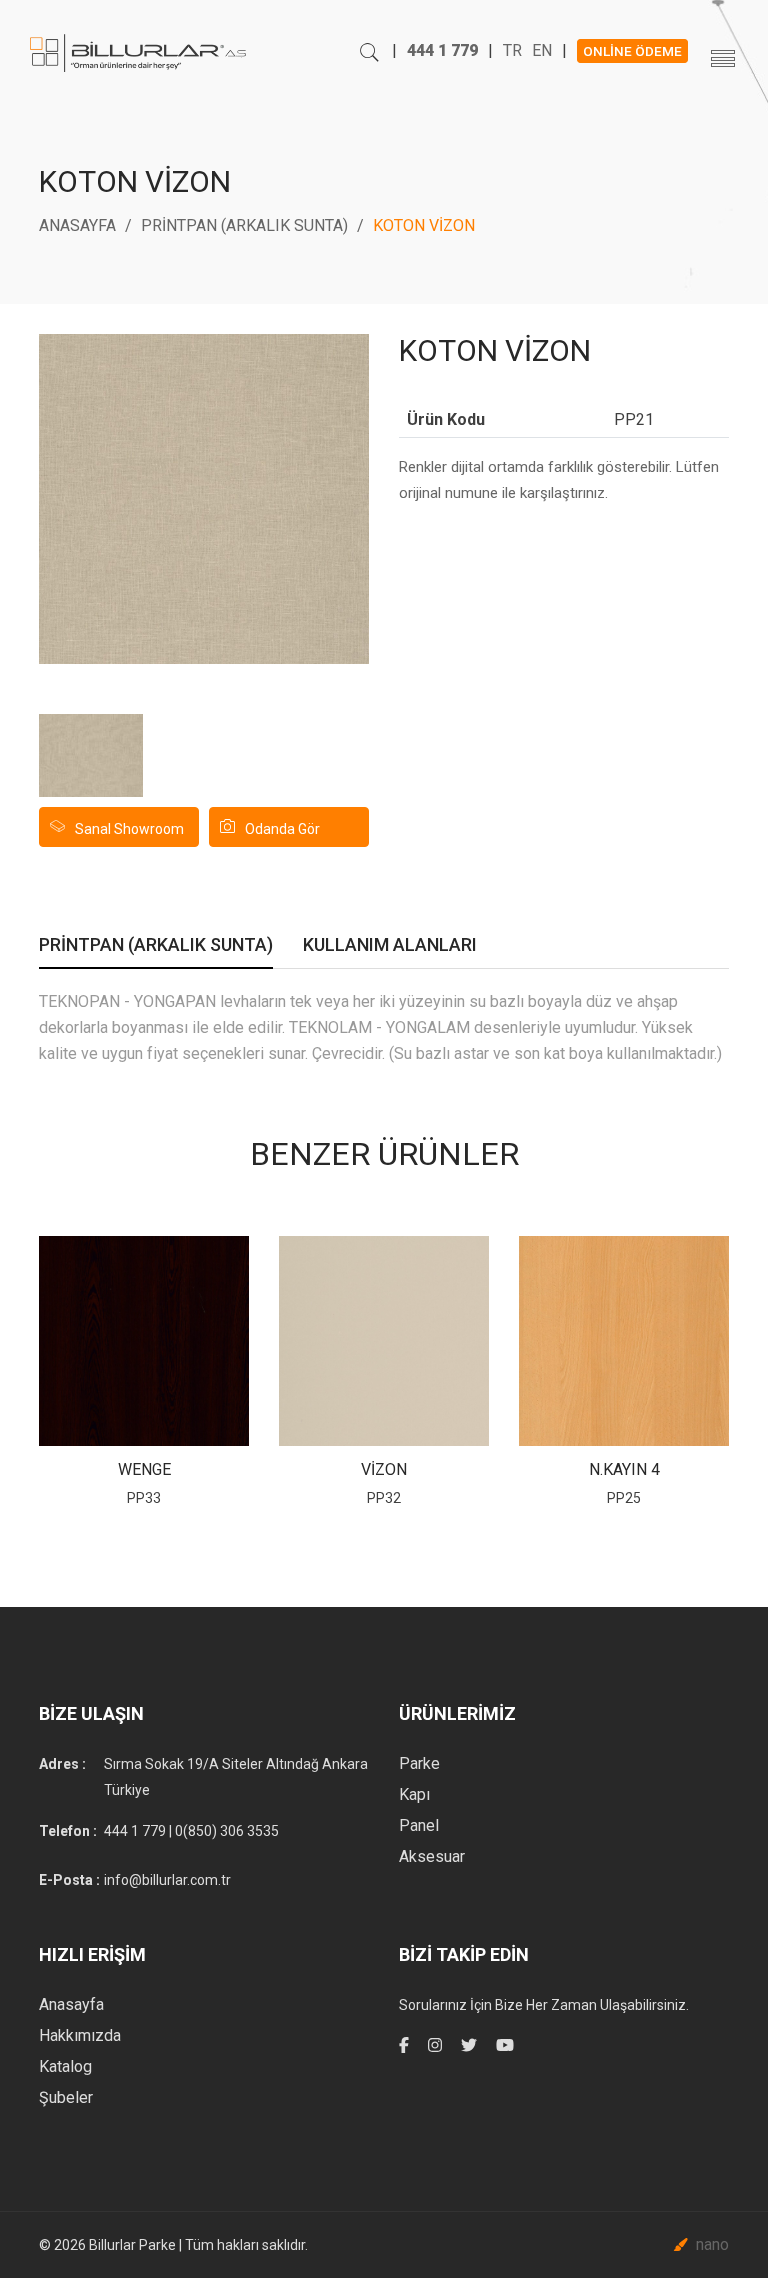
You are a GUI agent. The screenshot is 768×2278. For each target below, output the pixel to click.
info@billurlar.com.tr (167, 1880)
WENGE (144, 1469)
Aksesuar (432, 1856)
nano (712, 2244)
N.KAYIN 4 (624, 1469)
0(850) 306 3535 (227, 1831)
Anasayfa (77, 225)
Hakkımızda (80, 2035)
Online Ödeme (632, 51)
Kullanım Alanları (390, 946)
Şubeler (66, 2097)
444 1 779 (442, 50)
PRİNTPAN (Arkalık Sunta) (244, 225)
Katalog (65, 2066)
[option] (91, 755)
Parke (419, 1763)
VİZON (384, 1469)
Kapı (414, 1794)
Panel (419, 1825)
